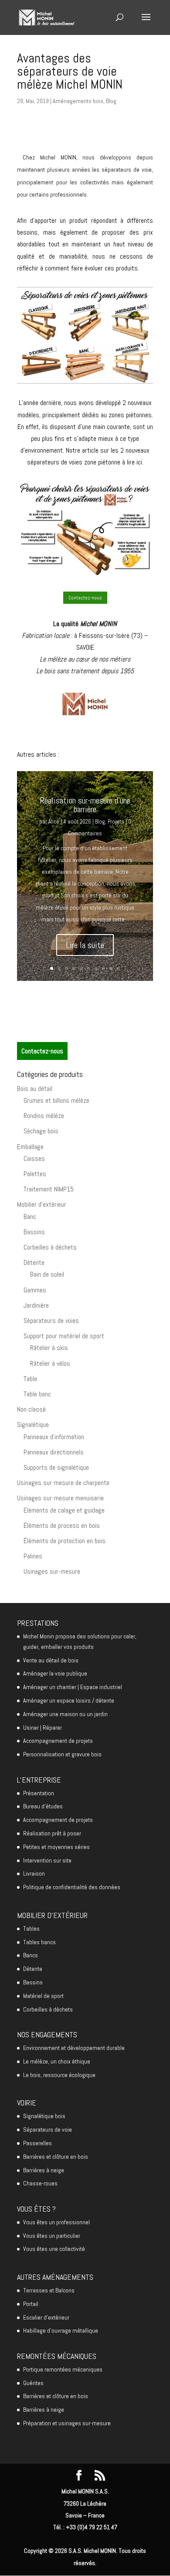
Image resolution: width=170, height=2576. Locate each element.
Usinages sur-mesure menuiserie (60, 1498)
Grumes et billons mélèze (56, 1100)
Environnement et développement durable (74, 2048)
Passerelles (37, 2143)
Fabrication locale (46, 635)
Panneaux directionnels (54, 1452)
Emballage (30, 1147)
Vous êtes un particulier (52, 2236)
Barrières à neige (44, 2170)
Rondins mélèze (44, 1116)
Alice (54, 822)
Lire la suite (85, 945)
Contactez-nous (85, 598)
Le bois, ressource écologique (59, 2075)
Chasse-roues (40, 2183)
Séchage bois (41, 1131)
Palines (33, 1556)
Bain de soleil (47, 1274)
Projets (116, 822)
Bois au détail (35, 1089)
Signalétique (33, 1425)
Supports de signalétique (56, 1467)
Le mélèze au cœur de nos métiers (85, 659)
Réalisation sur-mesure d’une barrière (85, 805)
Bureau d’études (43, 1806)
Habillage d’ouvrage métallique (61, 2330)
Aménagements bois (78, 101)
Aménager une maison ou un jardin (65, 1714)
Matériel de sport (43, 1996)
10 (118, 968)
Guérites (33, 2383)
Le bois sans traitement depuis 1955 (85, 671)
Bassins (34, 1232)
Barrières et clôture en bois (56, 2157)
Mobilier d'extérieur (42, 1204)
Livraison (34, 1873)
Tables (31, 1929)
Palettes (35, 1174)
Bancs (31, 1955)
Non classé (31, 1409)
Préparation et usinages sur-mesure (67, 2423)
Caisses (34, 1158)
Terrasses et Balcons (49, 2290)
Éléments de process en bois (62, 1525)
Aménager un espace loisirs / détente (69, 1700)
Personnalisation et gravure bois (62, 1754)
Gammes (35, 1290)
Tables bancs (39, 1942)
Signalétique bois (44, 2116)
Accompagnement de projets (58, 1741)
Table (30, 1379)
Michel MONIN (99, 624)
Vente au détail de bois (51, 1660)
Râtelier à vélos (50, 1363)
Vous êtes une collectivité (54, 2249)
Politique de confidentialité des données (72, 1887)
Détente (34, 1262)
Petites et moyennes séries (56, 1847)
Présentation (39, 1793)
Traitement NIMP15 (49, 1189)
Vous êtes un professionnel (56, 2222)
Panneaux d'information (54, 1437)
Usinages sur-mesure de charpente (63, 1483)
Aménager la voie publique (55, 1673)
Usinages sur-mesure (52, 1571)
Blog (111, 101)
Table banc (37, 1394)
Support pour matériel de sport (64, 1336)
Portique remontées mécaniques (63, 2369)
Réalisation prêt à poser (52, 1833)
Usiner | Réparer (42, 1728)
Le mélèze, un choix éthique (57, 2061)
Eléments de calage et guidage (64, 1510)
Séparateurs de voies (51, 1321)
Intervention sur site (47, 1860)
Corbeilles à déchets (50, 1247)
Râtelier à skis (49, 1348)
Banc (30, 1217)
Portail (31, 2304)
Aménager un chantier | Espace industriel (73, 1687)
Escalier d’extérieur (46, 2317)
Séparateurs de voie (48, 2129)
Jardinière (36, 1305)
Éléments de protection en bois (65, 1541)
